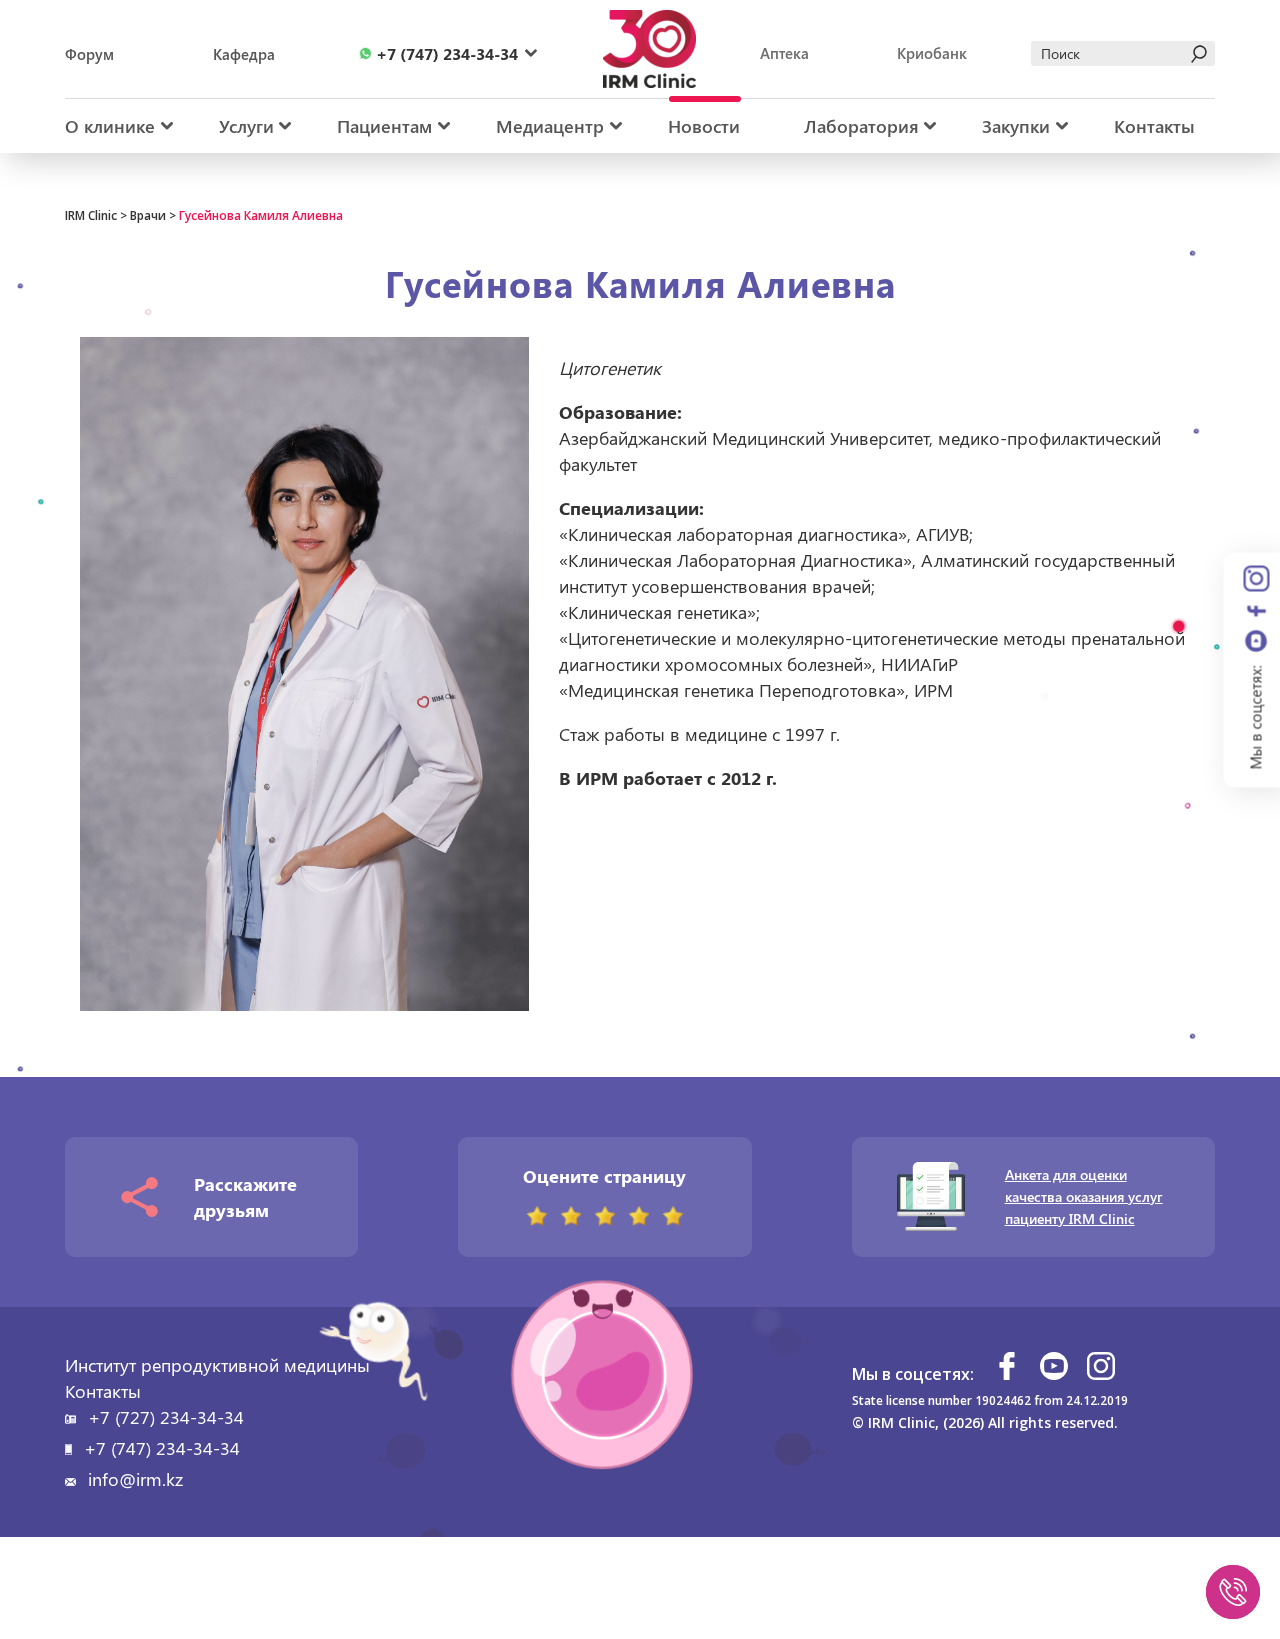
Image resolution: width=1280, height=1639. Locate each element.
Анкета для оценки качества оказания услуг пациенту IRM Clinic (1084, 1196)
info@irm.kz (135, 1479)
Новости (704, 126)
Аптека (784, 53)
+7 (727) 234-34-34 (166, 1417)
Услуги (246, 126)
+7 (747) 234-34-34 (162, 1448)
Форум (89, 54)
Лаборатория (861, 126)
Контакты (1154, 126)
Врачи (148, 215)
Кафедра (244, 54)
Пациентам (384, 126)
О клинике (110, 126)
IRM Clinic (91, 215)
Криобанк (932, 53)
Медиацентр (550, 126)
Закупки (1016, 126)
